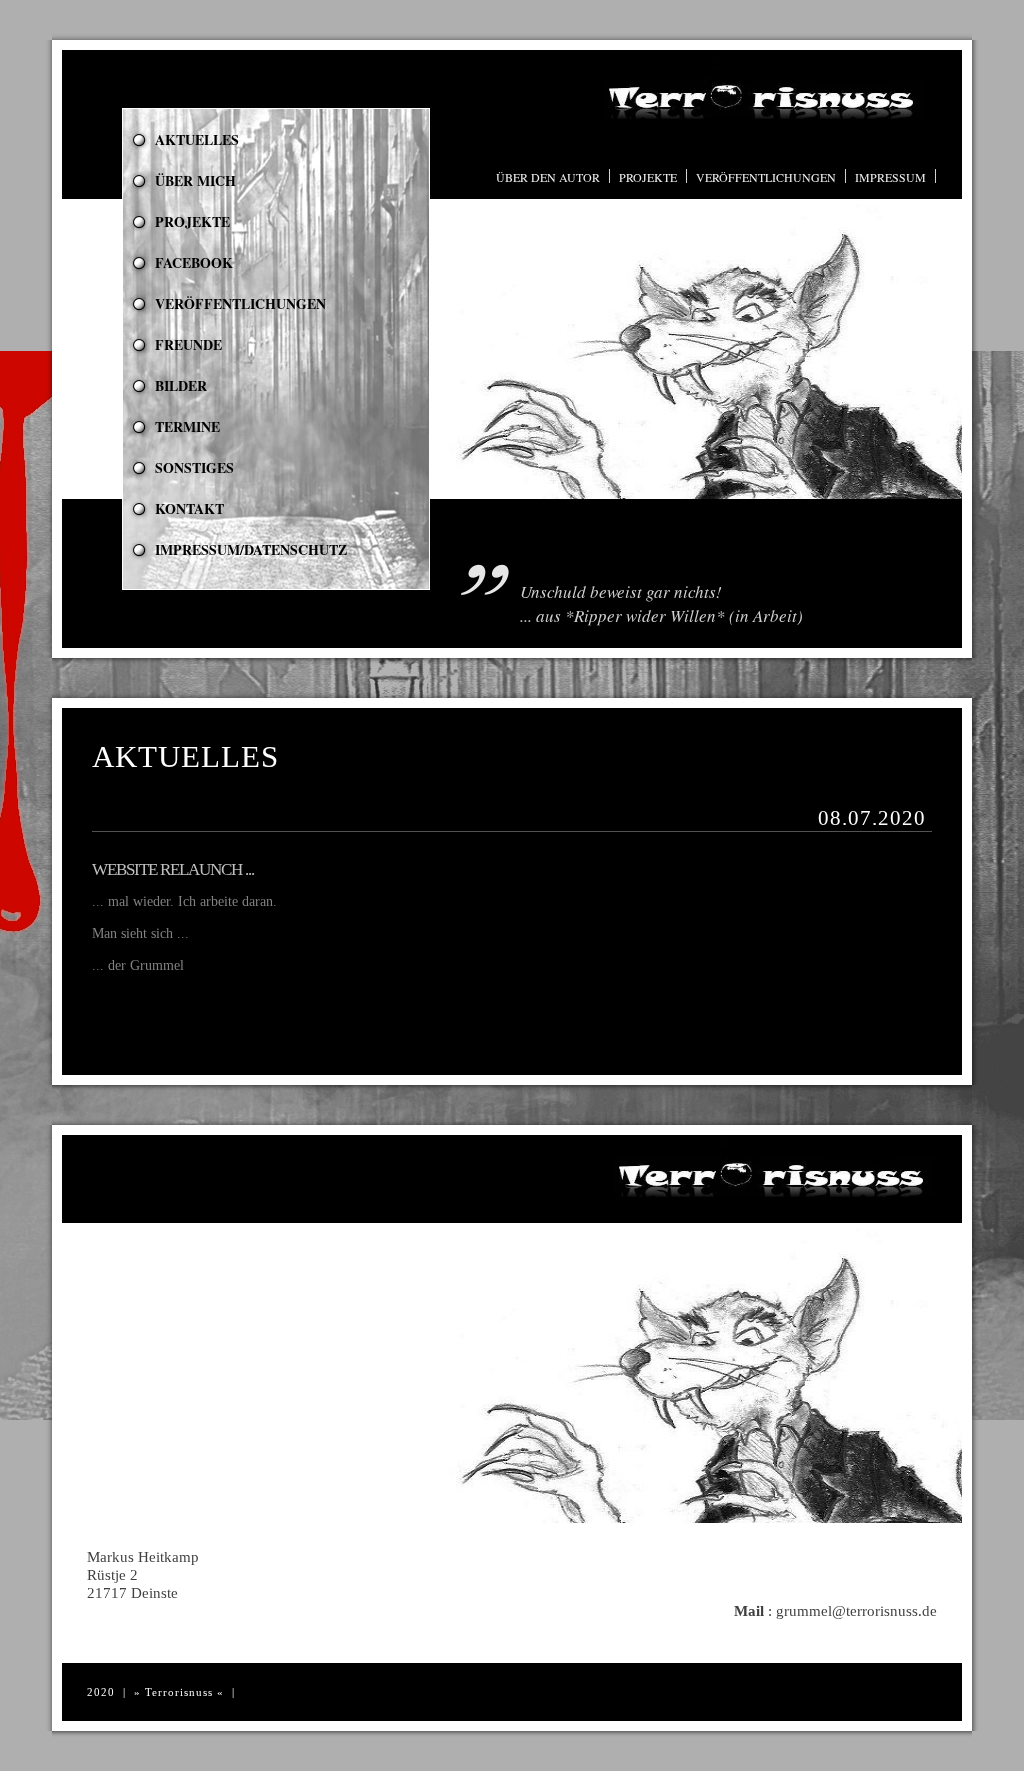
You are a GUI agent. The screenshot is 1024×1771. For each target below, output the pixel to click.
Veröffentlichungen (766, 177)
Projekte (648, 177)
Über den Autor (548, 177)
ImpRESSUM (890, 177)
